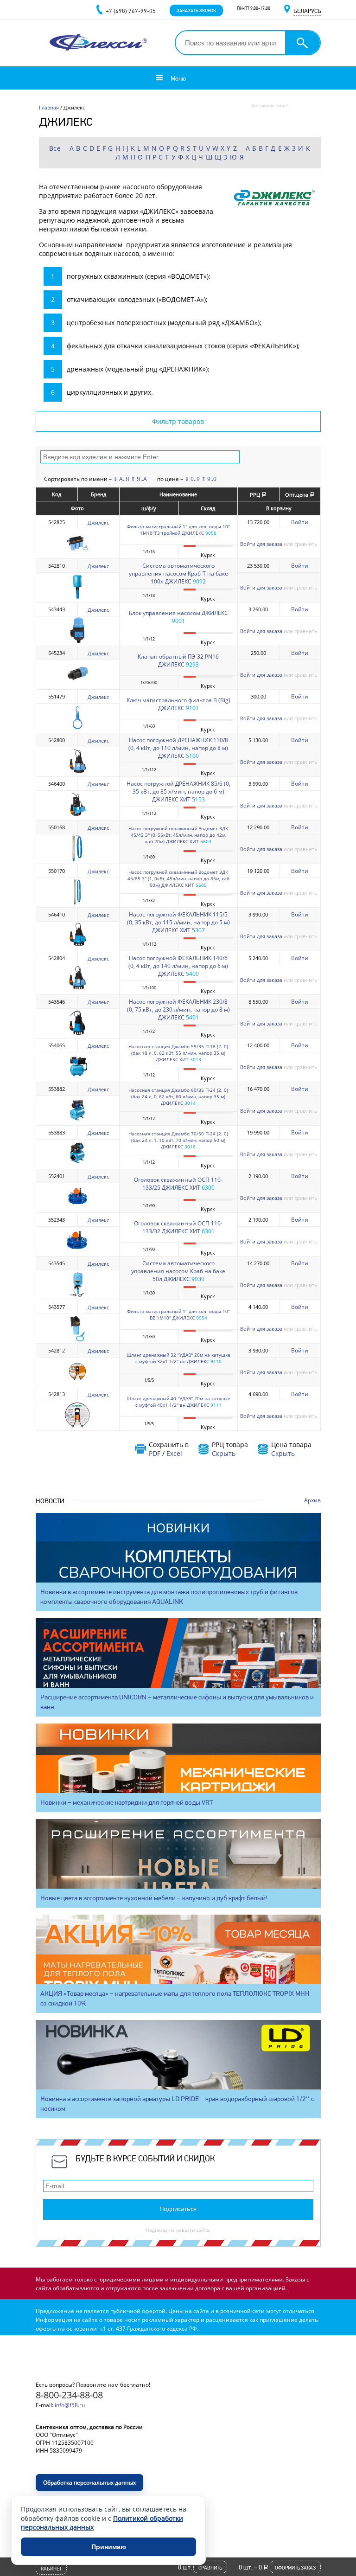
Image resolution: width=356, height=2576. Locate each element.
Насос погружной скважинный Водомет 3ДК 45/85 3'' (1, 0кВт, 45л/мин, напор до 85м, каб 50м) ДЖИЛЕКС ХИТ (178, 878)
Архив (312, 1500)
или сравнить (301, 544)
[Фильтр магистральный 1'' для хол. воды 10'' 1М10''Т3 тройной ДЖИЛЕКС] (77, 555)
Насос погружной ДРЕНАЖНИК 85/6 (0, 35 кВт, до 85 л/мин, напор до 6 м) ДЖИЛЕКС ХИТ (178, 791)
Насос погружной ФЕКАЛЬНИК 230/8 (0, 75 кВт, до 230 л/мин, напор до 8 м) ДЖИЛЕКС (178, 1009)
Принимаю (109, 2547)
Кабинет (51, 2569)
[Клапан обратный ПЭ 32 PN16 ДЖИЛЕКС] (77, 686)
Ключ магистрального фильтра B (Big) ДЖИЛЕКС (178, 704)
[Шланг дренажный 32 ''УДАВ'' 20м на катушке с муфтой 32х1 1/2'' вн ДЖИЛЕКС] (77, 1383)
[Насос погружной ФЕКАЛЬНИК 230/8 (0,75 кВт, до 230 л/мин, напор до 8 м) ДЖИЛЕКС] (77, 1035)
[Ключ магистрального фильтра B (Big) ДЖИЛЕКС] (77, 729)
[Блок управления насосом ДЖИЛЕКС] (77, 642)
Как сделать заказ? (269, 106)
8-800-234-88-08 (69, 2395)
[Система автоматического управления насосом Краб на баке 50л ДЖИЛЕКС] (77, 1296)
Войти (300, 522)
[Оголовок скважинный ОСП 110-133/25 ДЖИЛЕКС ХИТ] (77, 1209)
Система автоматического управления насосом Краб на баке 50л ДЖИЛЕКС (178, 1271)
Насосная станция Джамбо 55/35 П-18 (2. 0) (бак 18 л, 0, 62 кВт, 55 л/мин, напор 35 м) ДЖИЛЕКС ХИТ (178, 1053)
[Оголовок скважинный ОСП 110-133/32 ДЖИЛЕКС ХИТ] (77, 1253)
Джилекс (98, 522)
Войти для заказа (261, 544)
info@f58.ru (70, 2405)
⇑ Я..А (139, 479)
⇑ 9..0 (209, 479)
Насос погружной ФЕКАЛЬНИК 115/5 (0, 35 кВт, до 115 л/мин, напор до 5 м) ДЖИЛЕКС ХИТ (178, 922)
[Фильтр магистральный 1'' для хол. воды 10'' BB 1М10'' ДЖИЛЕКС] (77, 1340)
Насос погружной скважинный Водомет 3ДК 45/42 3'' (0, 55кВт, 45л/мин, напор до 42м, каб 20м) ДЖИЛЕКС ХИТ (178, 835)
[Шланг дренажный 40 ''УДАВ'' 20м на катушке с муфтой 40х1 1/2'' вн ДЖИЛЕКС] (77, 1427)
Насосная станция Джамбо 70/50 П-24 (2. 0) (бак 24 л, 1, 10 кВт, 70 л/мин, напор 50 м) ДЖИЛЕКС (178, 1140)
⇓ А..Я (121, 479)
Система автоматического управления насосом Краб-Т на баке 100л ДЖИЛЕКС (178, 574)
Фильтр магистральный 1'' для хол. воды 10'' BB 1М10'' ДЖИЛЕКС (178, 1314)
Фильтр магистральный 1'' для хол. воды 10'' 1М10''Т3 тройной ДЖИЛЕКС (178, 530)
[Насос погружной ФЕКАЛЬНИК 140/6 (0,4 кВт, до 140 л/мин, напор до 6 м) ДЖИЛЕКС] (77, 991)
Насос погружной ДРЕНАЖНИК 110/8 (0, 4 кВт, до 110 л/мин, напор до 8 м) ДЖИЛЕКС (178, 748)
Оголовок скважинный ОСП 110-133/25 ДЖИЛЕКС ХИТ (178, 1184)
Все (55, 148)
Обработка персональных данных (89, 2483)
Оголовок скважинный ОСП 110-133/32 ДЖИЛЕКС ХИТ (178, 1227)
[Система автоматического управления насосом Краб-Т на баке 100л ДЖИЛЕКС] (77, 599)
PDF (155, 1453)
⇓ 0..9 (192, 479)
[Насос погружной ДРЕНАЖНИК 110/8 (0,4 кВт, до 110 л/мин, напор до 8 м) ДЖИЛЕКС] (77, 773)
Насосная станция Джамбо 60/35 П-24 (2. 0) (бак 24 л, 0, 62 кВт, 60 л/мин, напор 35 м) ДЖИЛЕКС (178, 1096)
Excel (174, 1453)
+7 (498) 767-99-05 (131, 11)
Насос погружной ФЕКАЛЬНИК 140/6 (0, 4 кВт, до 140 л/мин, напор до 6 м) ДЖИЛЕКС (178, 966)
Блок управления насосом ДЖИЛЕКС (178, 613)
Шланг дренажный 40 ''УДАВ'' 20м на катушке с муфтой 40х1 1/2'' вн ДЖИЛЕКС (178, 1402)
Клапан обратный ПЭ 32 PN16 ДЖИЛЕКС (178, 660)
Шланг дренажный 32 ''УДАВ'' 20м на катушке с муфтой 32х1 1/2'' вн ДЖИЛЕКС (178, 1358)
